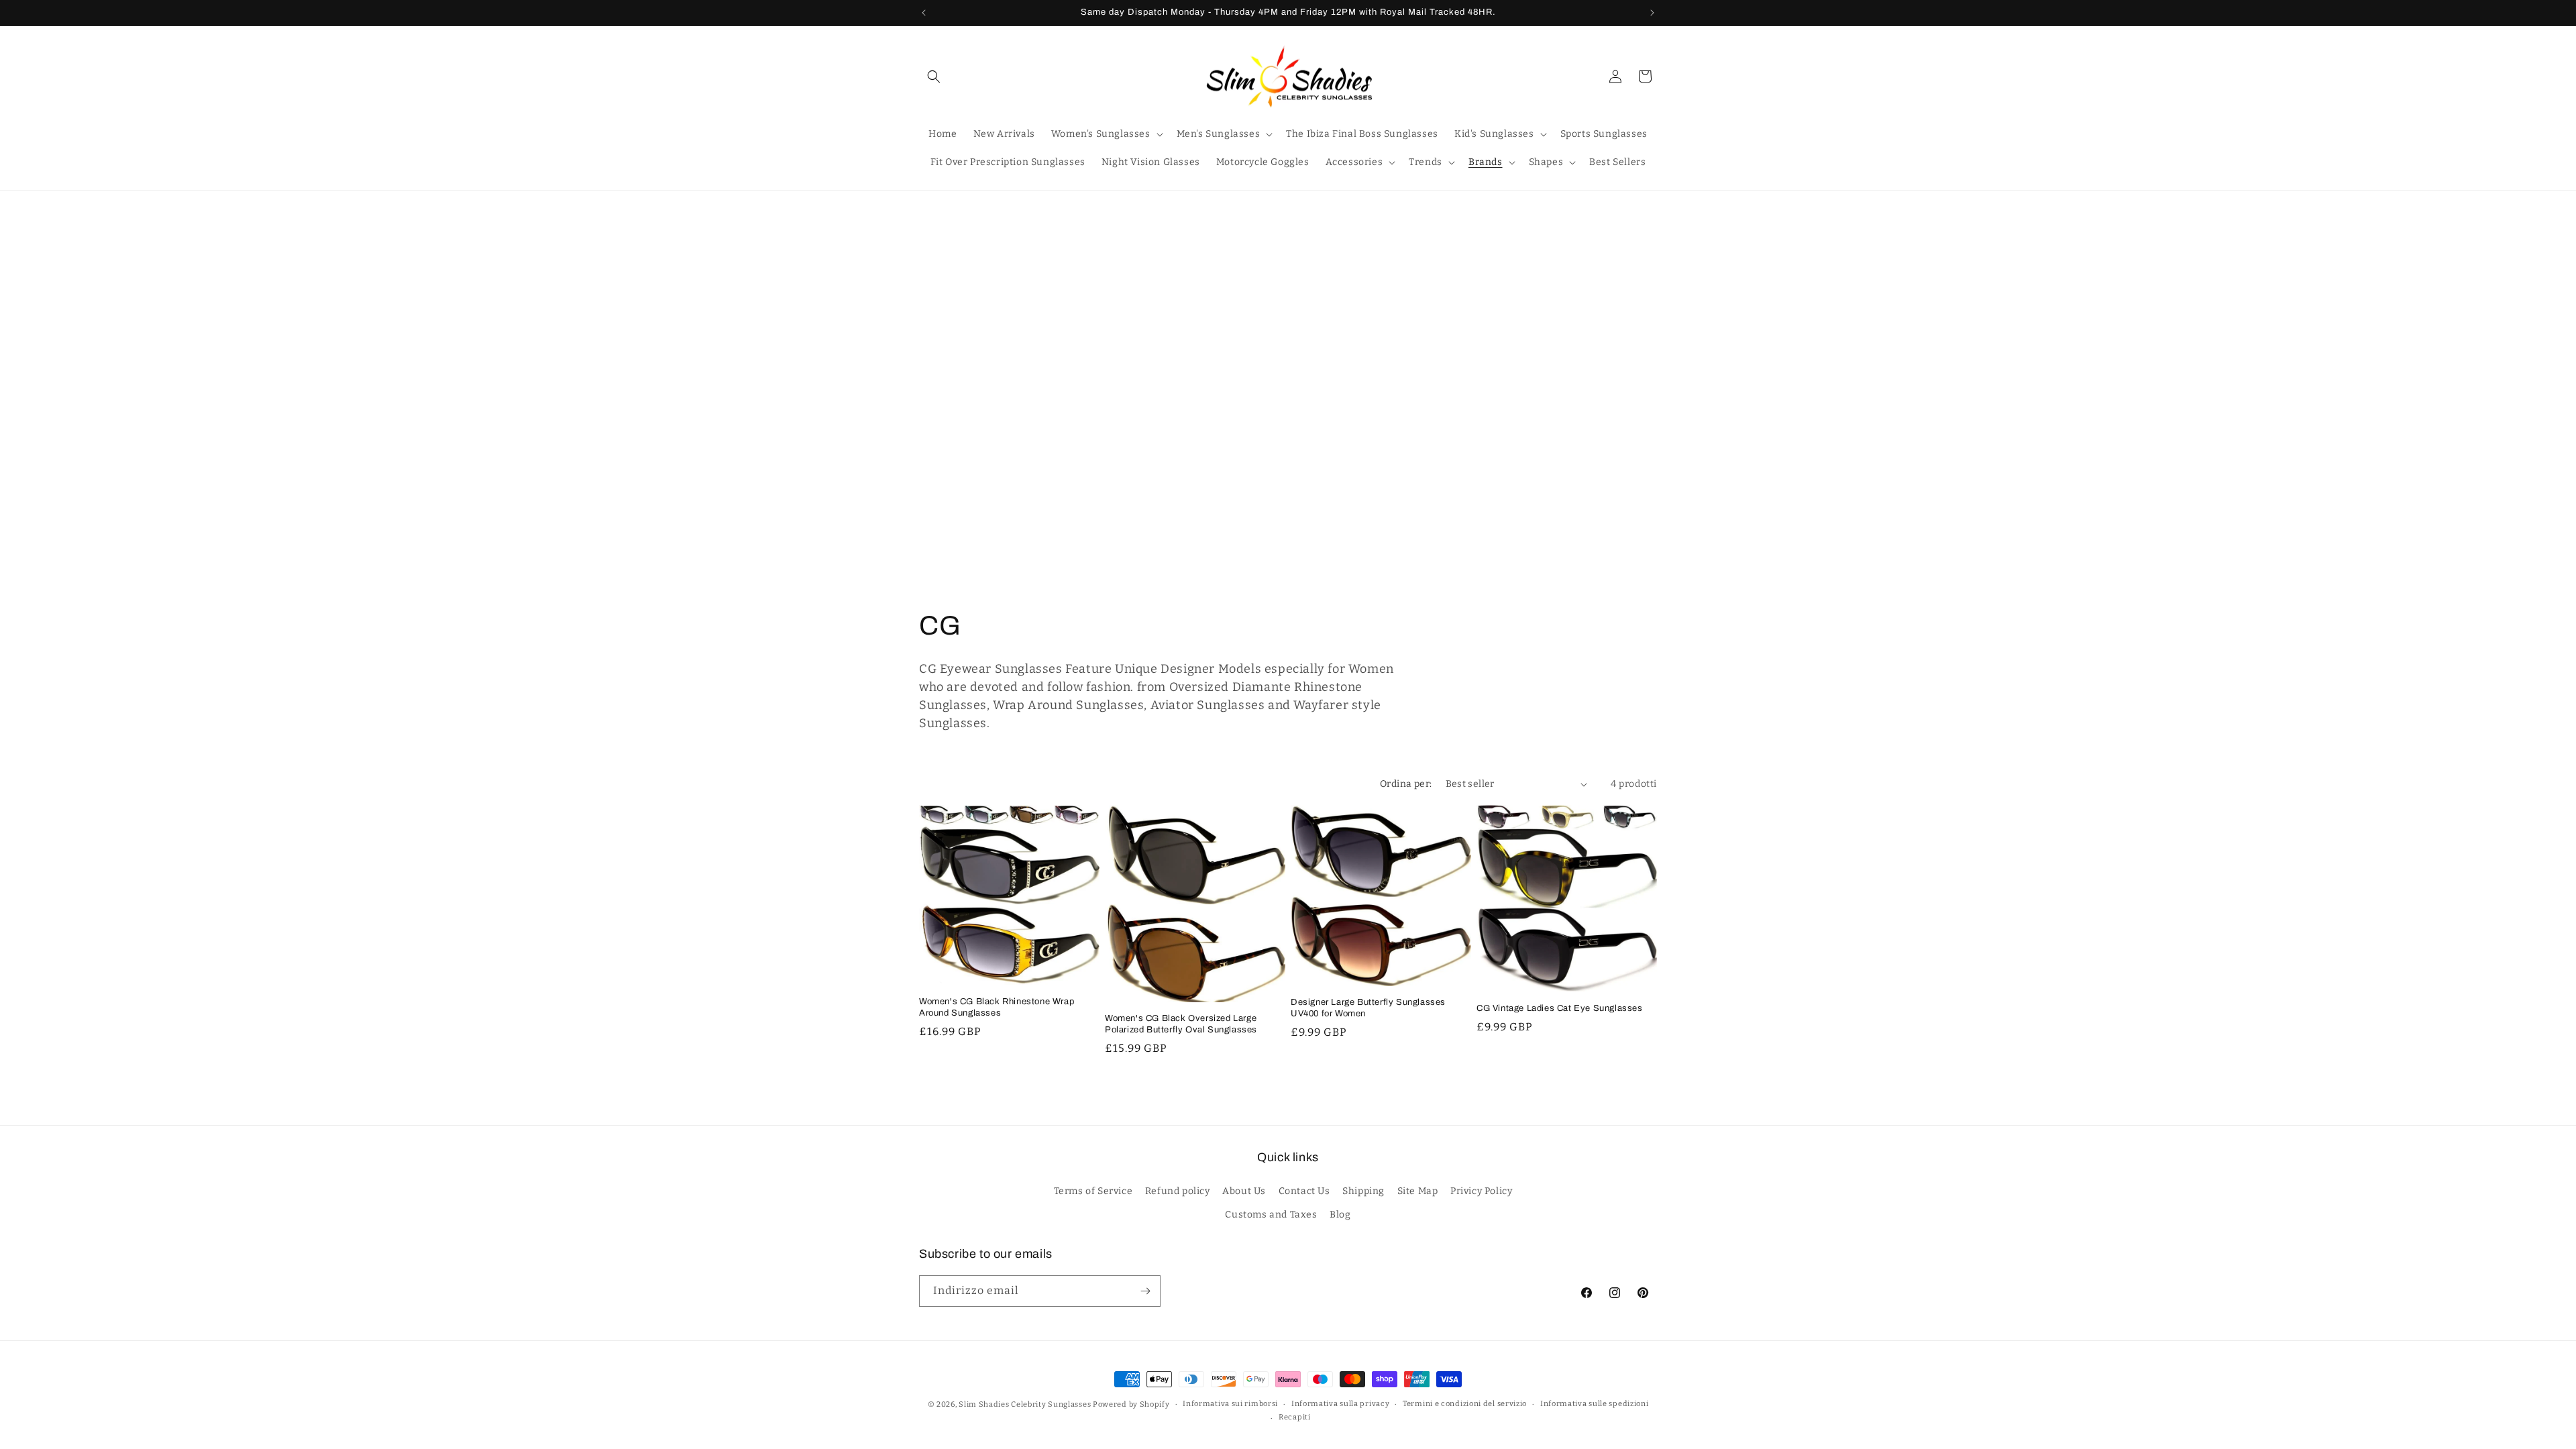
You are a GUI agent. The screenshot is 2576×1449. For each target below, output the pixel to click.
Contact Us (1304, 1190)
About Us (1244, 1190)
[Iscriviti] (1145, 1291)
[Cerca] (934, 76)
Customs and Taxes (1271, 1214)
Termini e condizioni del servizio (1465, 1404)
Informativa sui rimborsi (1230, 1404)
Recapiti (1295, 1417)
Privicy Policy (1481, 1190)
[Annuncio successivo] (1652, 13)
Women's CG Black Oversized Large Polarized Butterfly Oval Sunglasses (1181, 1025)
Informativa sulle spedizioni (1595, 1404)
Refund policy (1178, 1190)
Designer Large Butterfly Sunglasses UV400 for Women (1368, 1009)
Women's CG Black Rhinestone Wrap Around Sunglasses (997, 1007)
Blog (1340, 1214)
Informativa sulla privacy (1341, 1404)
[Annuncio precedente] (924, 13)
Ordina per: (1406, 784)
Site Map (1418, 1190)
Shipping (1363, 1190)
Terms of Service (1093, 1190)
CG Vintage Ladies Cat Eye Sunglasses (1560, 1008)
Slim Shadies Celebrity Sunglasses (1025, 1404)
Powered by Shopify (1131, 1404)
